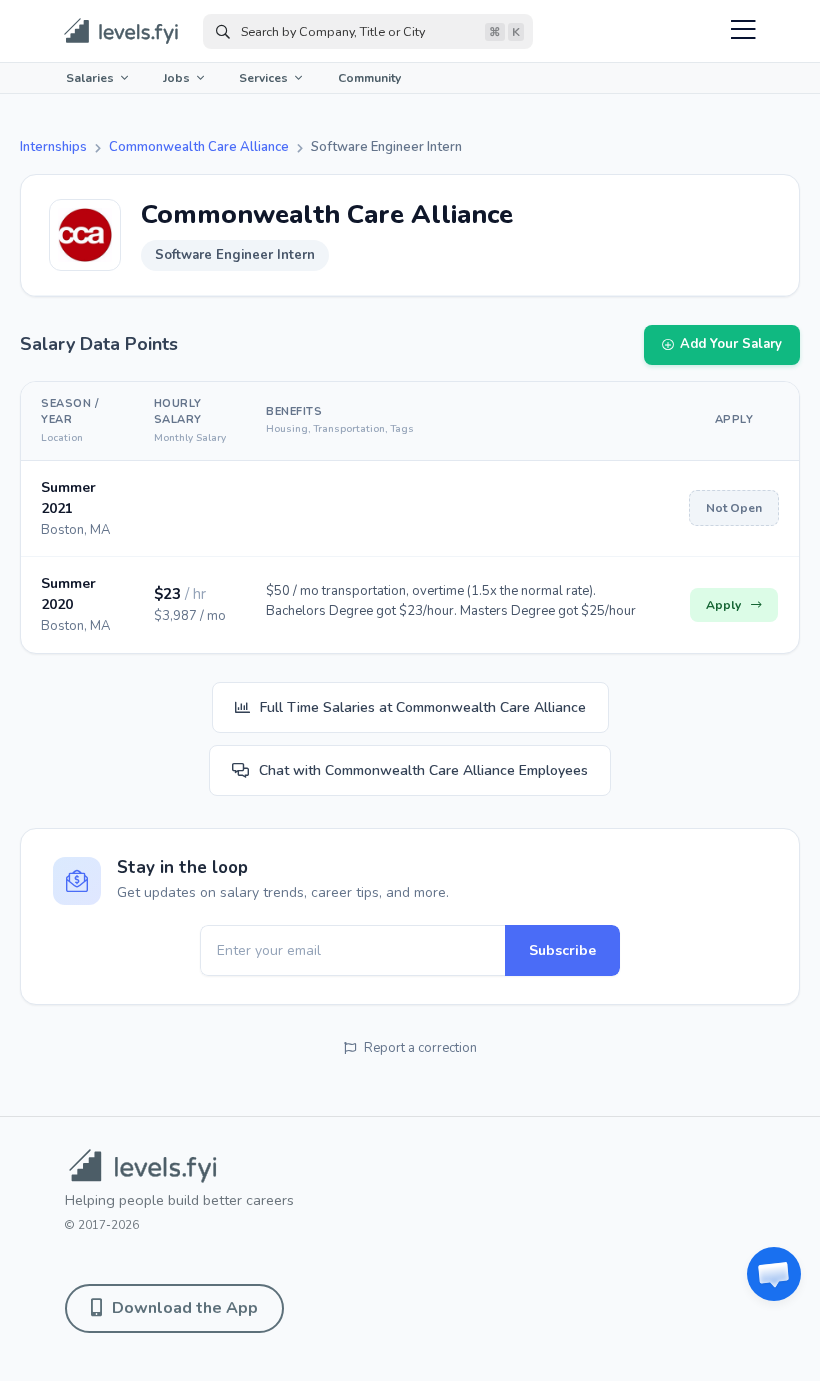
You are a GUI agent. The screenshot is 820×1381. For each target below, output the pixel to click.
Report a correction (420, 1048)
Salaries (90, 78)
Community (369, 78)
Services (263, 78)
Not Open (734, 508)
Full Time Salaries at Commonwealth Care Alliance (423, 707)
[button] (774, 1274)
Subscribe (562, 950)
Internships (53, 147)
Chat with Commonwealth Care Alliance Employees (423, 770)
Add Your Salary (731, 344)
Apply (723, 605)
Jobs (176, 78)
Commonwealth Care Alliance (199, 147)
